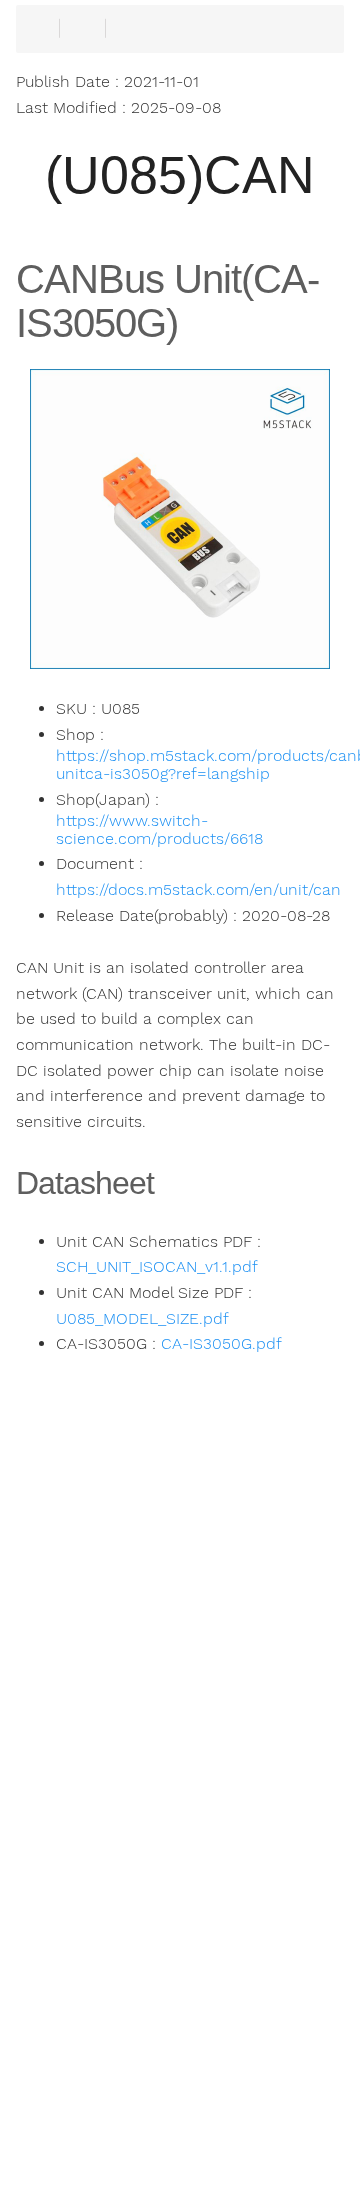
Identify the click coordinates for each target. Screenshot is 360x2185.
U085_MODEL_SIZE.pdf (142, 1319)
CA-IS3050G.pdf (221, 1344)
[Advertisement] (180, 1820)
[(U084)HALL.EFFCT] (90, 2135)
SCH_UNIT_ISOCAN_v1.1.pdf (157, 1267)
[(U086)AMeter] (270, 2135)
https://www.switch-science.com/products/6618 (159, 830)
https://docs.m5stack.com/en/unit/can (198, 890)
